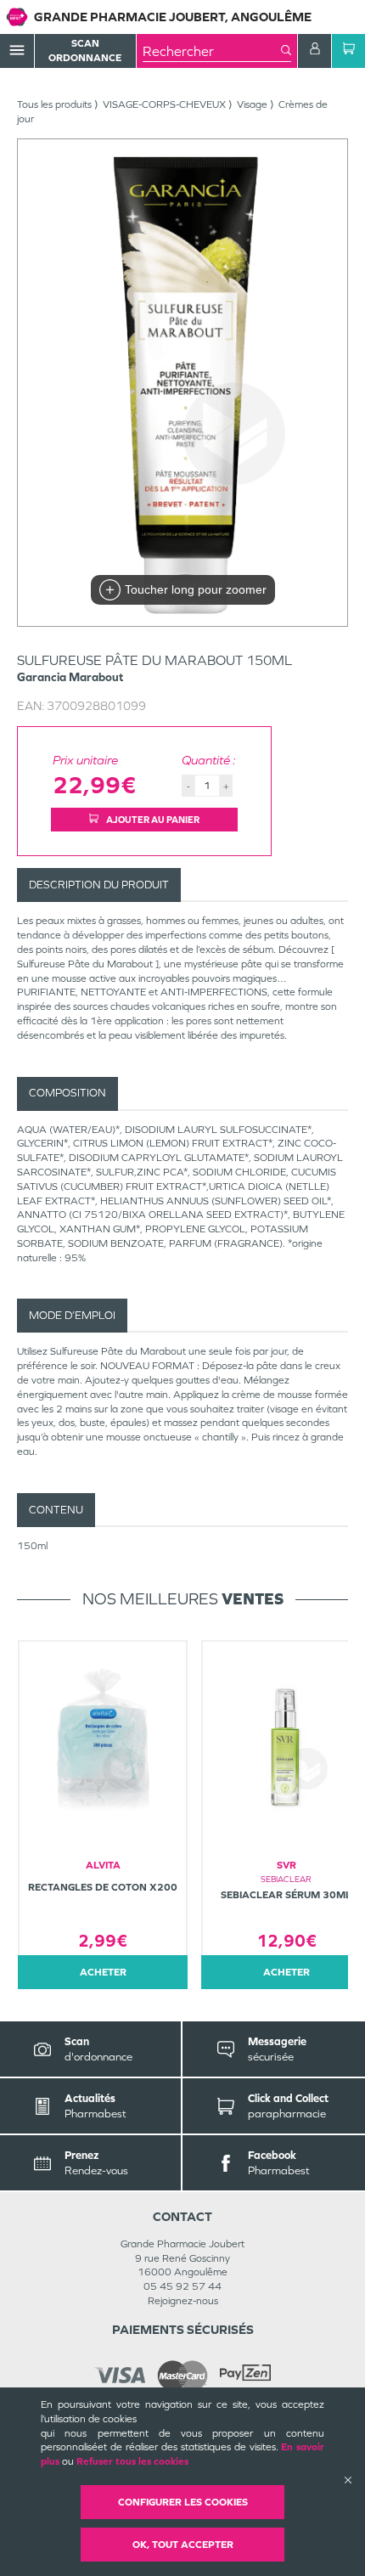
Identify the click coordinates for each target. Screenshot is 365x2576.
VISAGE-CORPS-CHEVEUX (164, 104)
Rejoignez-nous (183, 2301)
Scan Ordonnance (85, 51)
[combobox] (212, 51)
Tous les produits (54, 104)
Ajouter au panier (152, 820)
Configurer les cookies (183, 2502)
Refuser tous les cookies (132, 2461)
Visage (252, 104)
